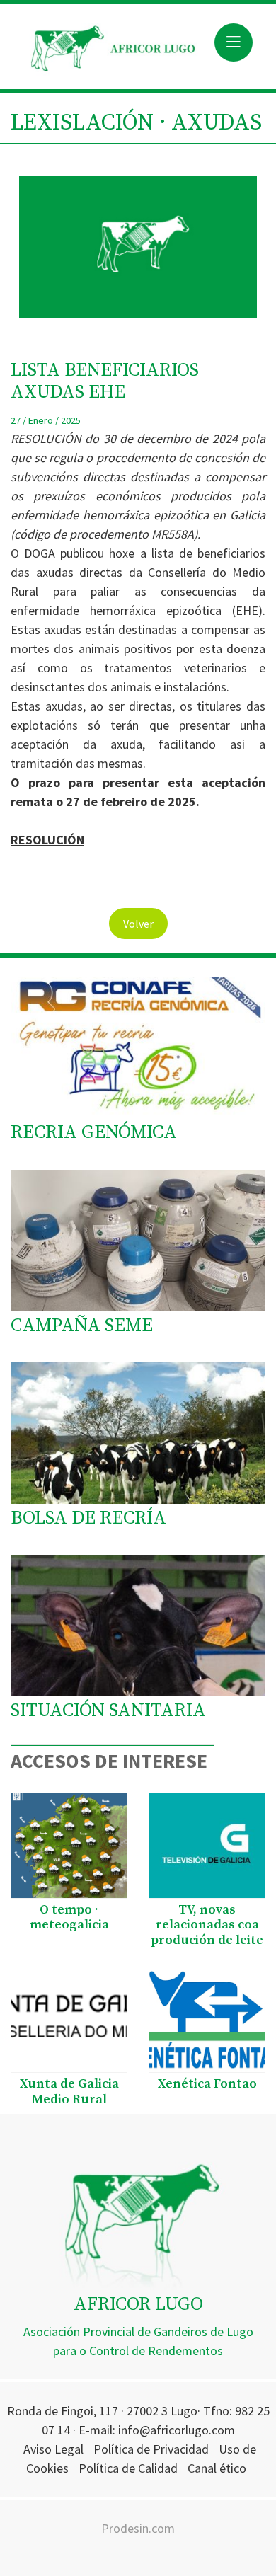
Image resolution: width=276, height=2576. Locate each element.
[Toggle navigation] (234, 42)
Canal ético (217, 2468)
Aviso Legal (53, 2449)
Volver (138, 924)
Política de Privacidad (151, 2449)
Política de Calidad (128, 2468)
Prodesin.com (138, 2528)
